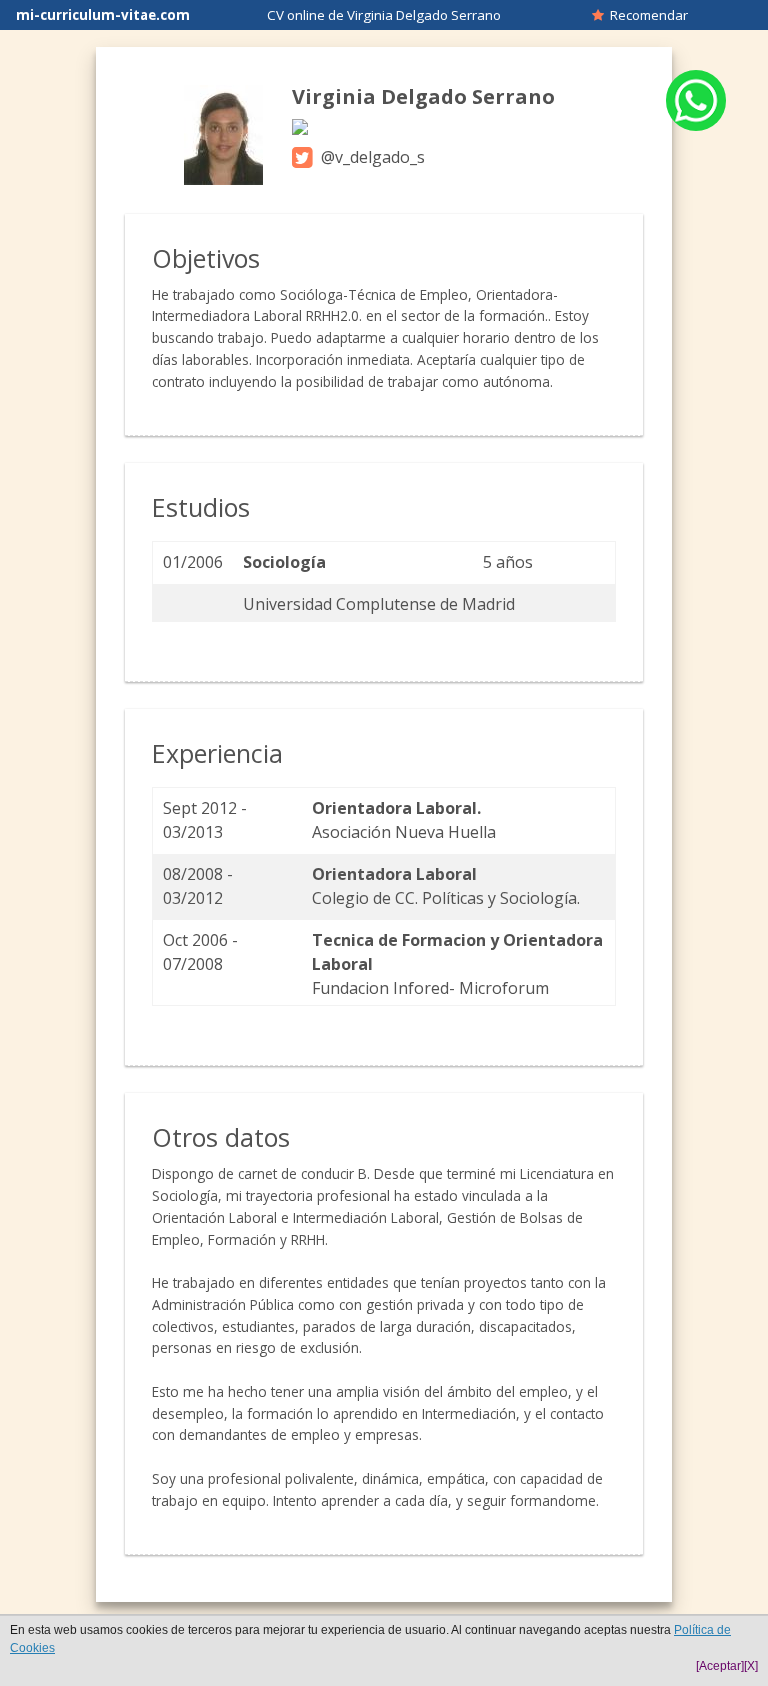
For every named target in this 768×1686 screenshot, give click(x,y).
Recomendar (646, 15)
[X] (751, 1666)
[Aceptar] (720, 1666)
